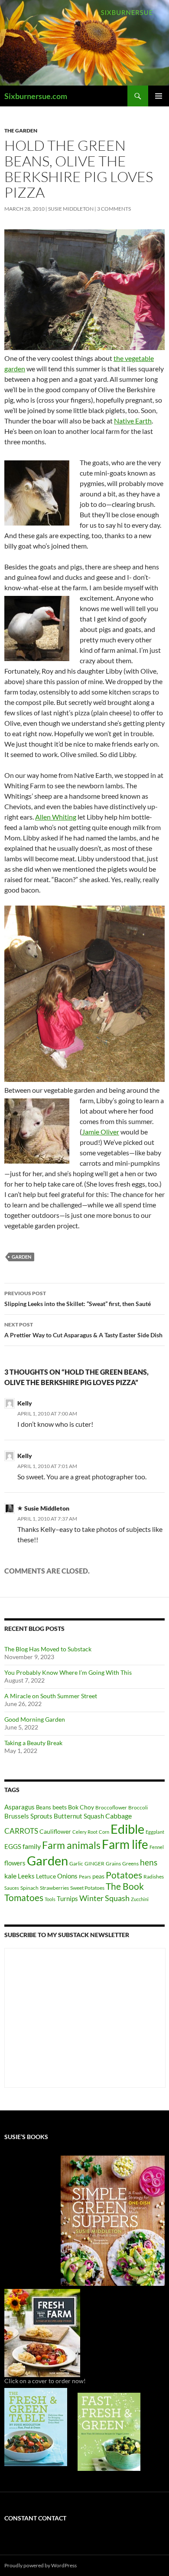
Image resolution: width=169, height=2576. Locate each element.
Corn (104, 1832)
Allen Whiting (56, 817)
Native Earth (133, 421)
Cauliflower (55, 1831)
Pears (85, 1877)
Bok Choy (81, 1807)
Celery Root (85, 1832)
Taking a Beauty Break (33, 1743)
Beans (44, 1807)
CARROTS (21, 1831)
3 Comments (114, 209)
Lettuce (46, 1876)
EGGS (13, 1846)
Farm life (125, 1844)
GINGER (94, 1863)
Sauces (12, 1888)
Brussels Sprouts (28, 1816)
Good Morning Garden (35, 1719)
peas (98, 1876)
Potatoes (124, 1875)
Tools (50, 1899)
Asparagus (19, 1807)
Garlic (76, 1863)
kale (10, 1876)
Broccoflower (111, 1807)
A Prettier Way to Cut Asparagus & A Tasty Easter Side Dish (83, 1330)
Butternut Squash (79, 1816)
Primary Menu (159, 96)
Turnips (67, 1898)
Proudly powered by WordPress (41, 2565)
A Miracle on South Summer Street (51, 1696)
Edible (127, 1829)
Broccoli (138, 1807)
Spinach (29, 1888)
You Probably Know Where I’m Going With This (68, 1672)
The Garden (21, 131)
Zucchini (140, 1899)
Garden (21, 1257)
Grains (113, 1863)
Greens (130, 1863)
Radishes (154, 1877)
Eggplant (155, 1832)
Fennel (157, 1847)
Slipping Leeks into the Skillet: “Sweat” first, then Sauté (78, 1299)
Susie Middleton (71, 209)
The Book (125, 1886)
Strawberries (54, 1888)
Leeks (26, 1876)
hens (149, 1862)
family (32, 1846)
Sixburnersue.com (36, 96)
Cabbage (119, 1816)
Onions (67, 1876)
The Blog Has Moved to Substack (48, 1649)
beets (60, 1807)
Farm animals (71, 1845)
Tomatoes (24, 1898)
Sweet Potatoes (87, 1888)
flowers (15, 1863)
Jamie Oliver (101, 1132)
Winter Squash (104, 1898)
